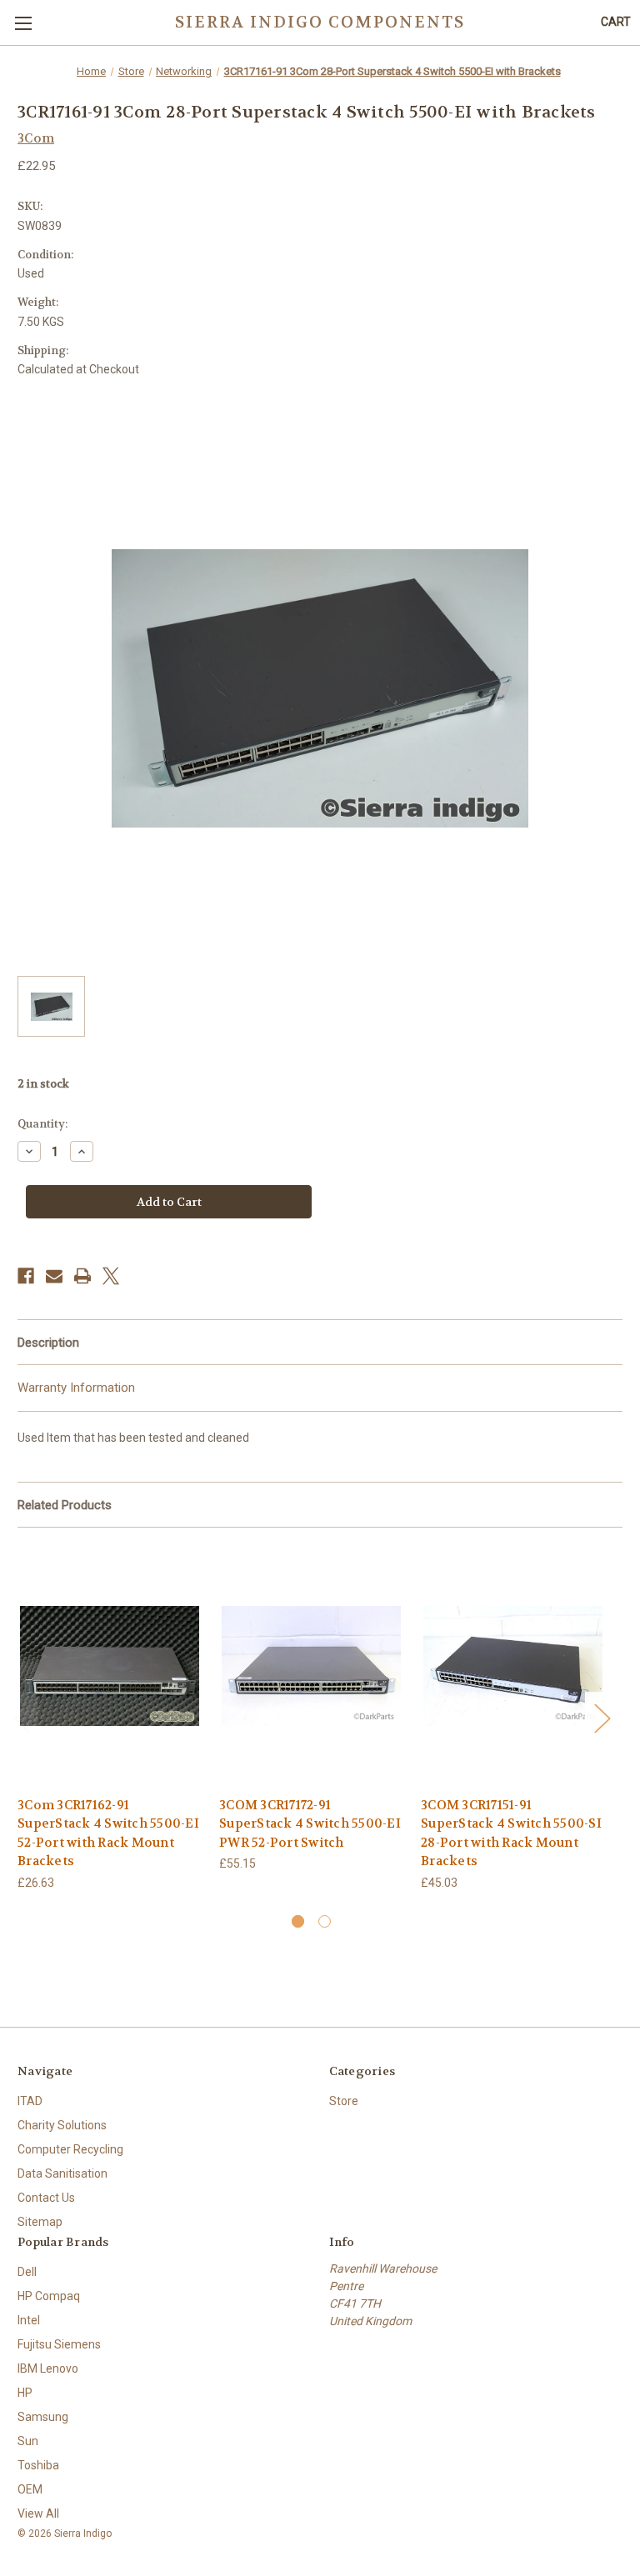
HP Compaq (49, 2296)
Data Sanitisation (62, 2173)
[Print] (82, 1276)
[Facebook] (26, 1276)
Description (48, 1343)
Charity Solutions (62, 2125)
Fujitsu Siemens (59, 2344)
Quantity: (42, 1124)
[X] (111, 1276)
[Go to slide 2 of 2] (325, 1921)
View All (38, 2513)
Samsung (43, 2417)
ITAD (30, 2101)
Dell (27, 2272)
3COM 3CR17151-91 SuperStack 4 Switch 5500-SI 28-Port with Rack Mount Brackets (511, 1833)
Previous (22, 1717)
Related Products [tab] (65, 1505)
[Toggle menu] (23, 23)
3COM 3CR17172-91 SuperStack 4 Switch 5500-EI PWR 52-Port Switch (310, 1824)
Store (344, 2101)
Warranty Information (76, 1388)
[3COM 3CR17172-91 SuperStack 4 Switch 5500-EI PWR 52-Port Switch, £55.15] (311, 1666)
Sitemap (40, 2222)
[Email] (54, 1276)
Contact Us (46, 2198)
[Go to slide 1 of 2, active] (298, 1921)
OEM (30, 2489)
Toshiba (38, 2465)
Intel (29, 2320)
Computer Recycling (70, 2149)
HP (25, 2393)
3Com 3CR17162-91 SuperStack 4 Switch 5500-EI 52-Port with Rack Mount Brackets (108, 1833)
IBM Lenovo (48, 2368)
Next (602, 1717)
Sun (28, 2441)
